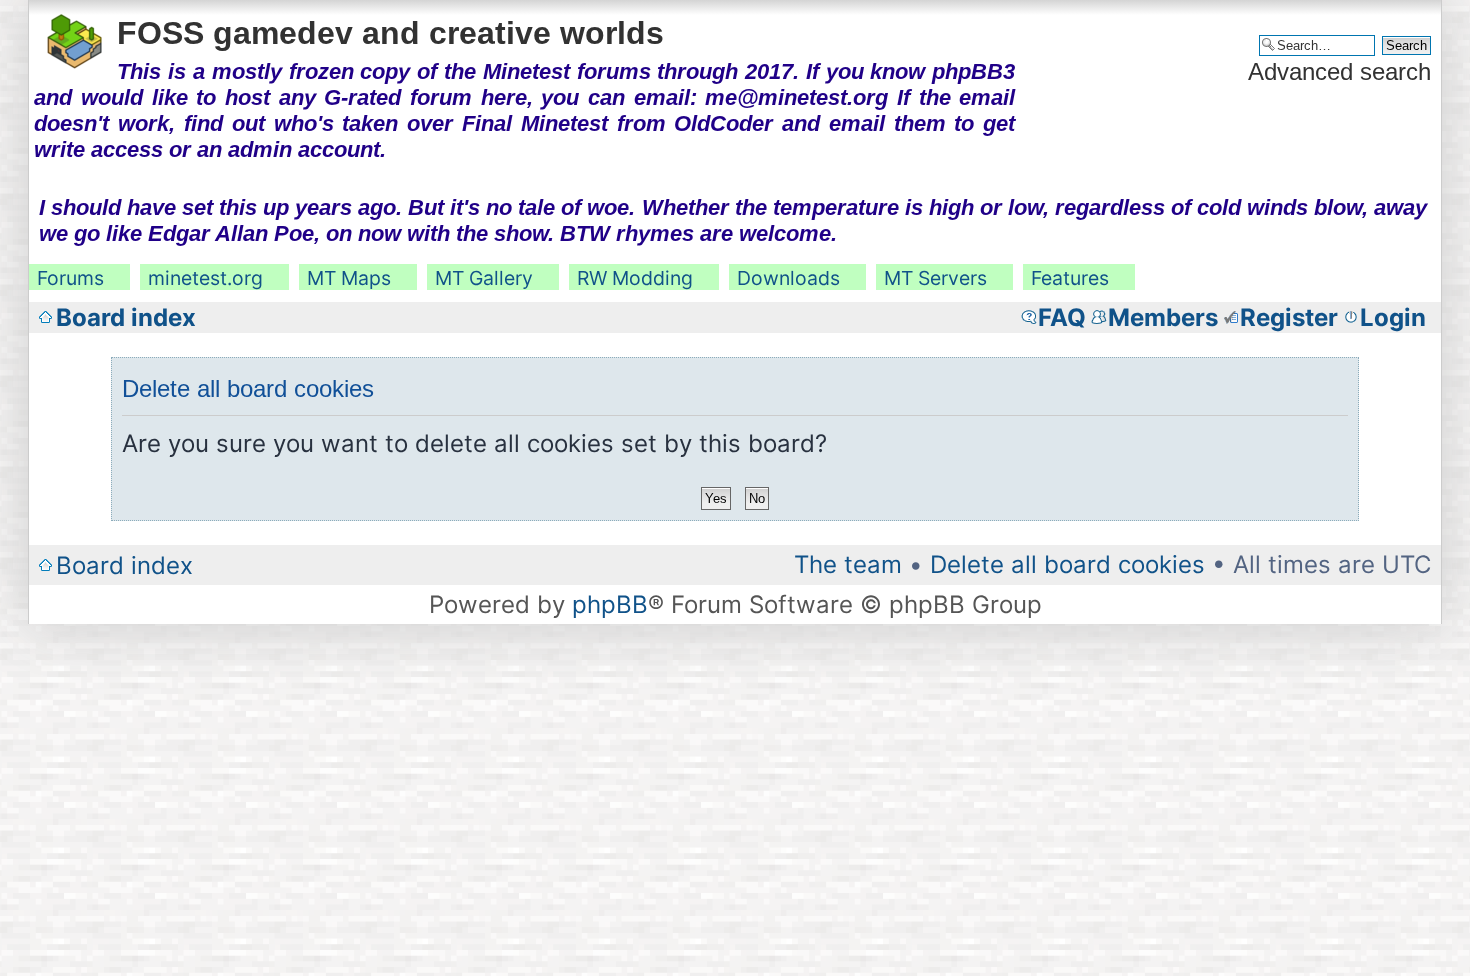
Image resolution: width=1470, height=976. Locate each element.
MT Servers (935, 278)
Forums (70, 278)
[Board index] (75, 38)
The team (848, 564)
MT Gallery (484, 278)
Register (1289, 317)
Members (1163, 317)
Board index (126, 317)
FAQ (1062, 317)
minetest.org (205, 278)
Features (1070, 278)
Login (1393, 317)
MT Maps (349, 278)
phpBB (610, 604)
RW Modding (635, 278)
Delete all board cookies (1067, 564)
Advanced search (1339, 71)
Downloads (788, 278)
